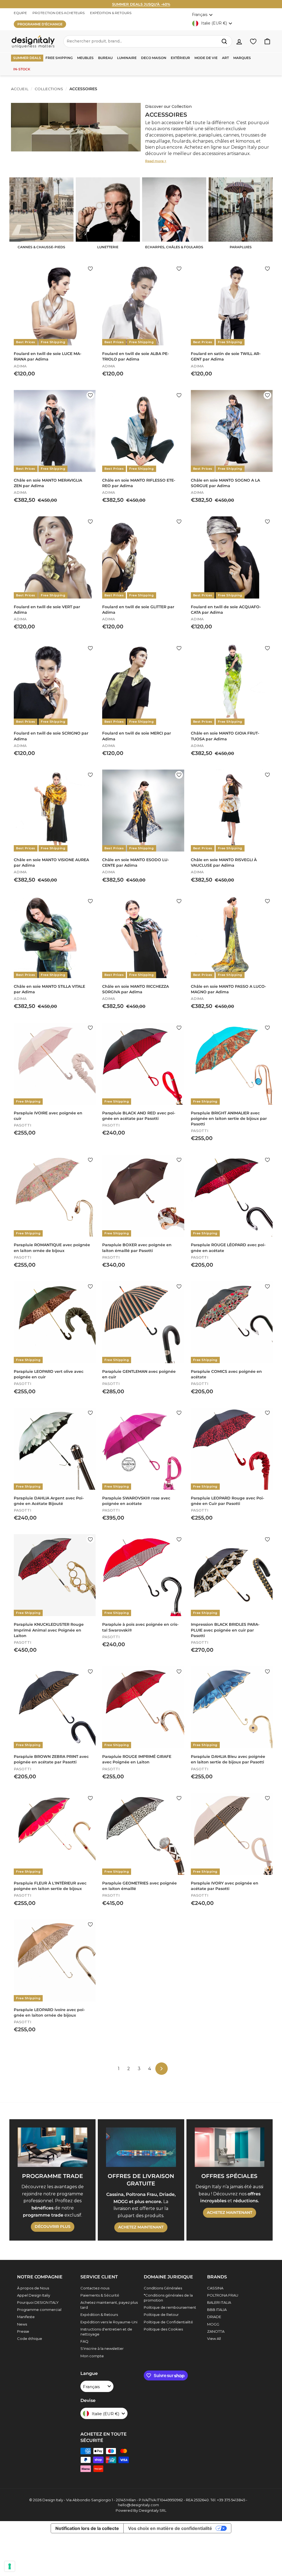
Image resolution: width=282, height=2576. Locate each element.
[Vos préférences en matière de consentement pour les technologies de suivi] (10, 2566)
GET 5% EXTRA (141, 1309)
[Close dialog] (196, 1241)
